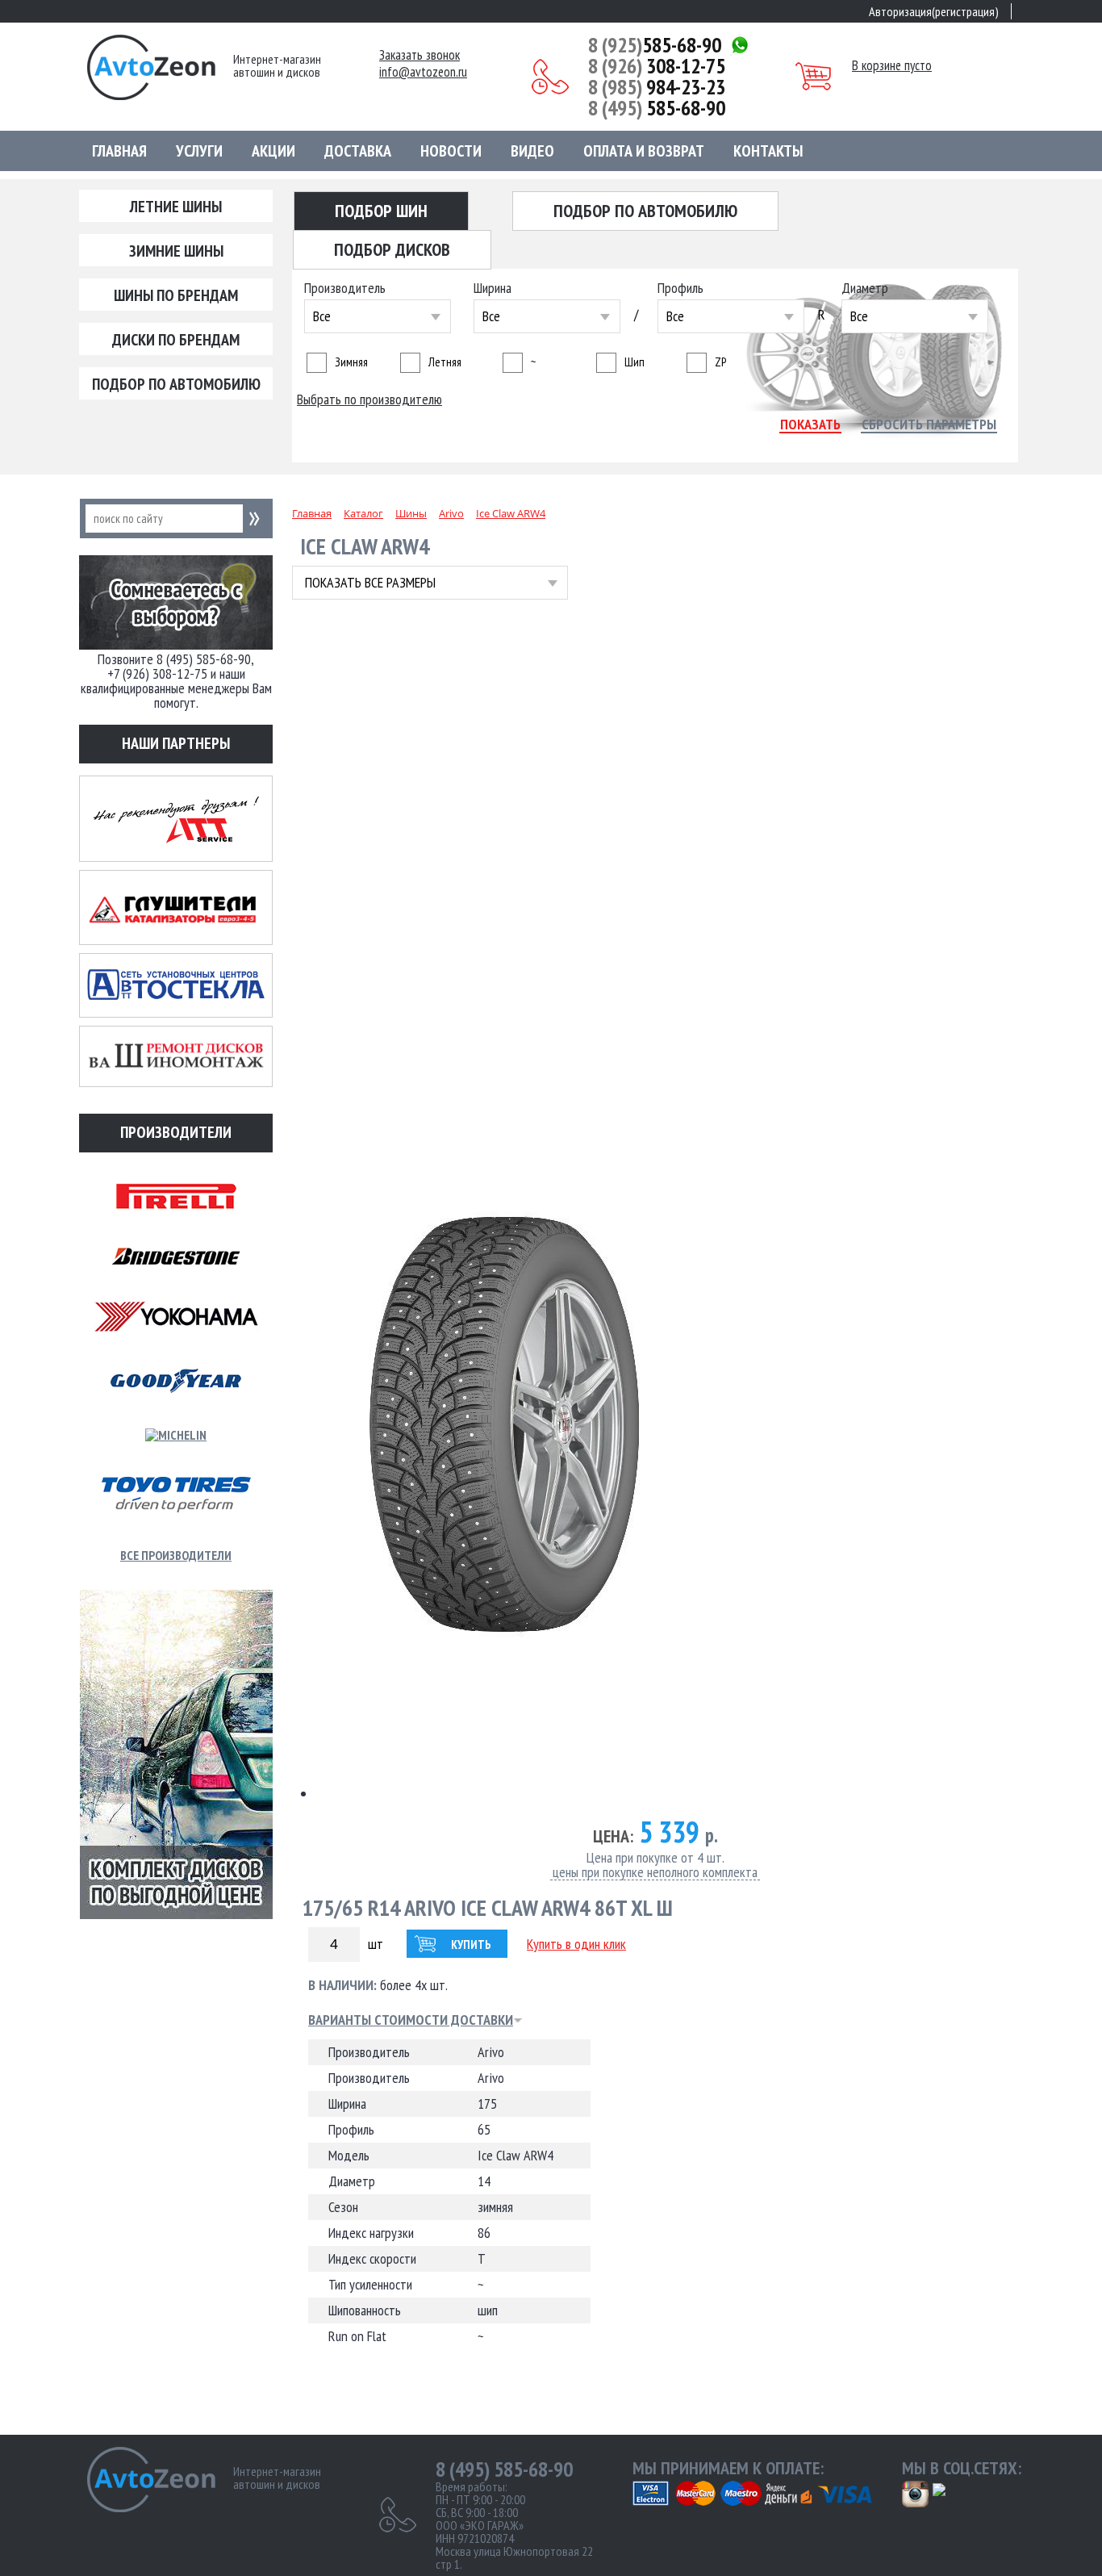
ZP (720, 362)
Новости (451, 151)
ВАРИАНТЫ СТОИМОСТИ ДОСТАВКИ (411, 2020)
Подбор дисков (392, 249)
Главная (119, 151)
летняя (445, 362)
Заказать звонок (420, 55)
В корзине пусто (892, 65)
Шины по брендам (176, 295)
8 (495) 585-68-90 (504, 2469)
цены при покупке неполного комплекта (655, 1873)
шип (634, 362)
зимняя (351, 362)
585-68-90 (655, 45)
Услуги (199, 151)
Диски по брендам (176, 340)
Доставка (358, 151)
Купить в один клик (576, 1944)
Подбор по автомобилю (176, 384)
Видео (532, 151)
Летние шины (176, 207)
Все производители (176, 1555)
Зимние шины (176, 251)
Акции (273, 151)
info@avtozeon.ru (423, 72)
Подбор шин (381, 211)
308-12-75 (657, 66)
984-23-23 (657, 87)
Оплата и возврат (644, 151)
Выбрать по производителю (369, 399)
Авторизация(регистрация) (934, 11)
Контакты (768, 151)
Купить (471, 1945)
